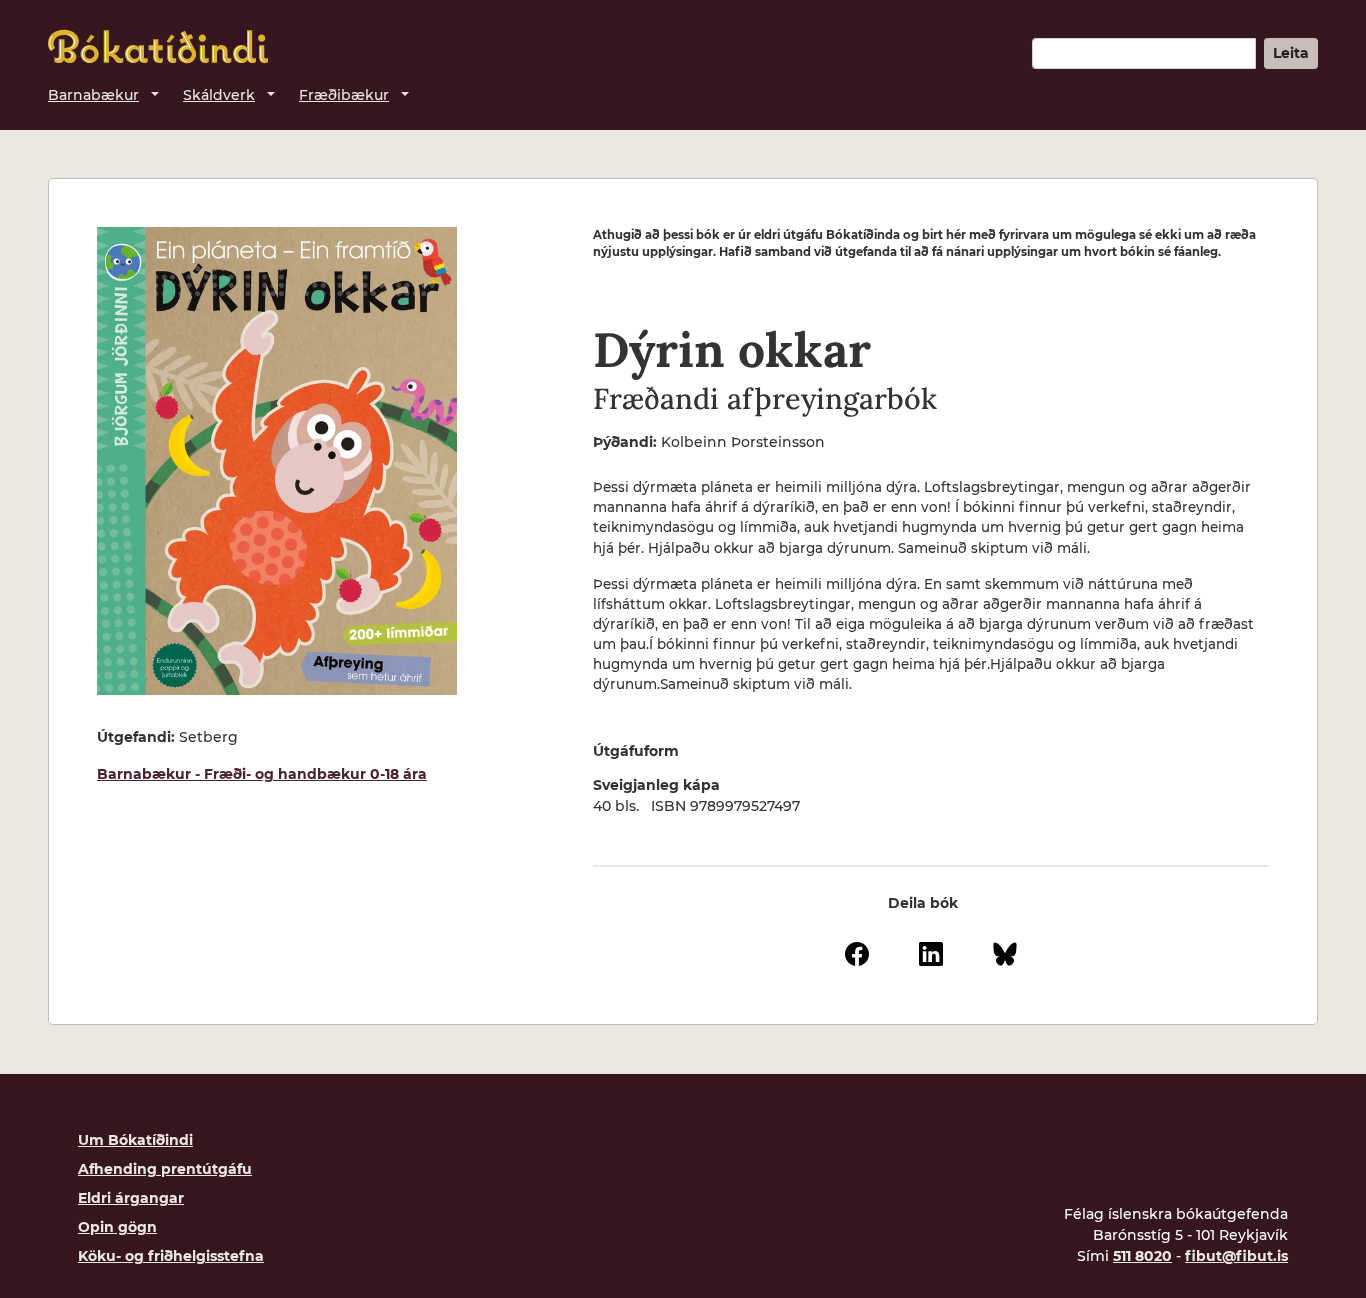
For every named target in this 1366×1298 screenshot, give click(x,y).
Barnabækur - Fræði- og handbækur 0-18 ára (262, 774)
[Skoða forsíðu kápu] (277, 461)
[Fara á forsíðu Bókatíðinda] (158, 46)
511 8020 (1142, 1256)
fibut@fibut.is (1236, 1256)
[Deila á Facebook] (857, 952)
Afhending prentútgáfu (165, 1169)
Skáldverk (219, 95)
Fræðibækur (344, 95)
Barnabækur (93, 95)
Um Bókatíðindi (135, 1140)
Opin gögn (117, 1227)
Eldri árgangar (131, 1198)
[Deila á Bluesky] (1005, 952)
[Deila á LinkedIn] (931, 952)
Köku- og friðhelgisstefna (171, 1256)
